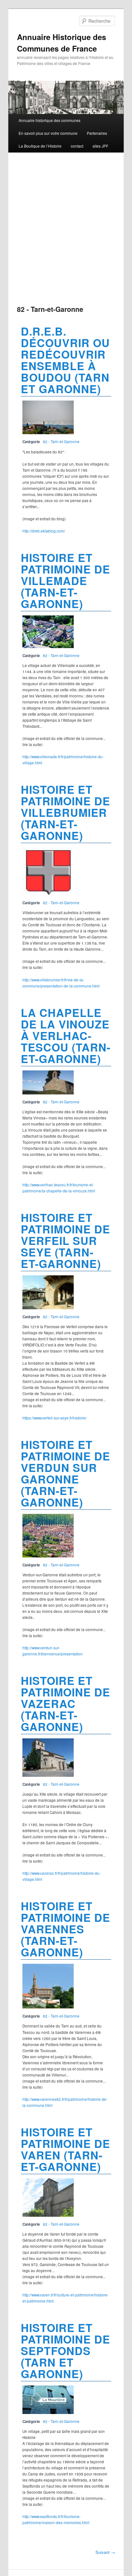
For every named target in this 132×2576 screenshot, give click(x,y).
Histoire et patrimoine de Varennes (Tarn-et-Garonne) (66, 1929)
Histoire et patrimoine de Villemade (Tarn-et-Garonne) (66, 581)
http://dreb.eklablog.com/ (44, 531)
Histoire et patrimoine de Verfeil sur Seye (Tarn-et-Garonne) (66, 1240)
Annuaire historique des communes (50, 120)
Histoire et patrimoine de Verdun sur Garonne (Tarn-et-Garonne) (66, 1473)
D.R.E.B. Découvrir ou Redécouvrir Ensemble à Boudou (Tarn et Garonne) (65, 360)
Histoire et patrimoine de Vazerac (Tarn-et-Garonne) (66, 1703)
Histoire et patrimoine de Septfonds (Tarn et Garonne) (66, 2351)
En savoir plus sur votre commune (48, 133)
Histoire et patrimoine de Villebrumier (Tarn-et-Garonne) (66, 812)
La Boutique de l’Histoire (40, 146)
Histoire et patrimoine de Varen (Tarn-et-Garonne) (66, 2149)
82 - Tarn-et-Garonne (61, 442)
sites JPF (100, 146)
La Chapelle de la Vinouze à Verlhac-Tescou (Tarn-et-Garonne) (66, 1036)
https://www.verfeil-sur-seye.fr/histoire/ (54, 1418)
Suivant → (105, 2552)
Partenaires (97, 133)
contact (77, 146)
